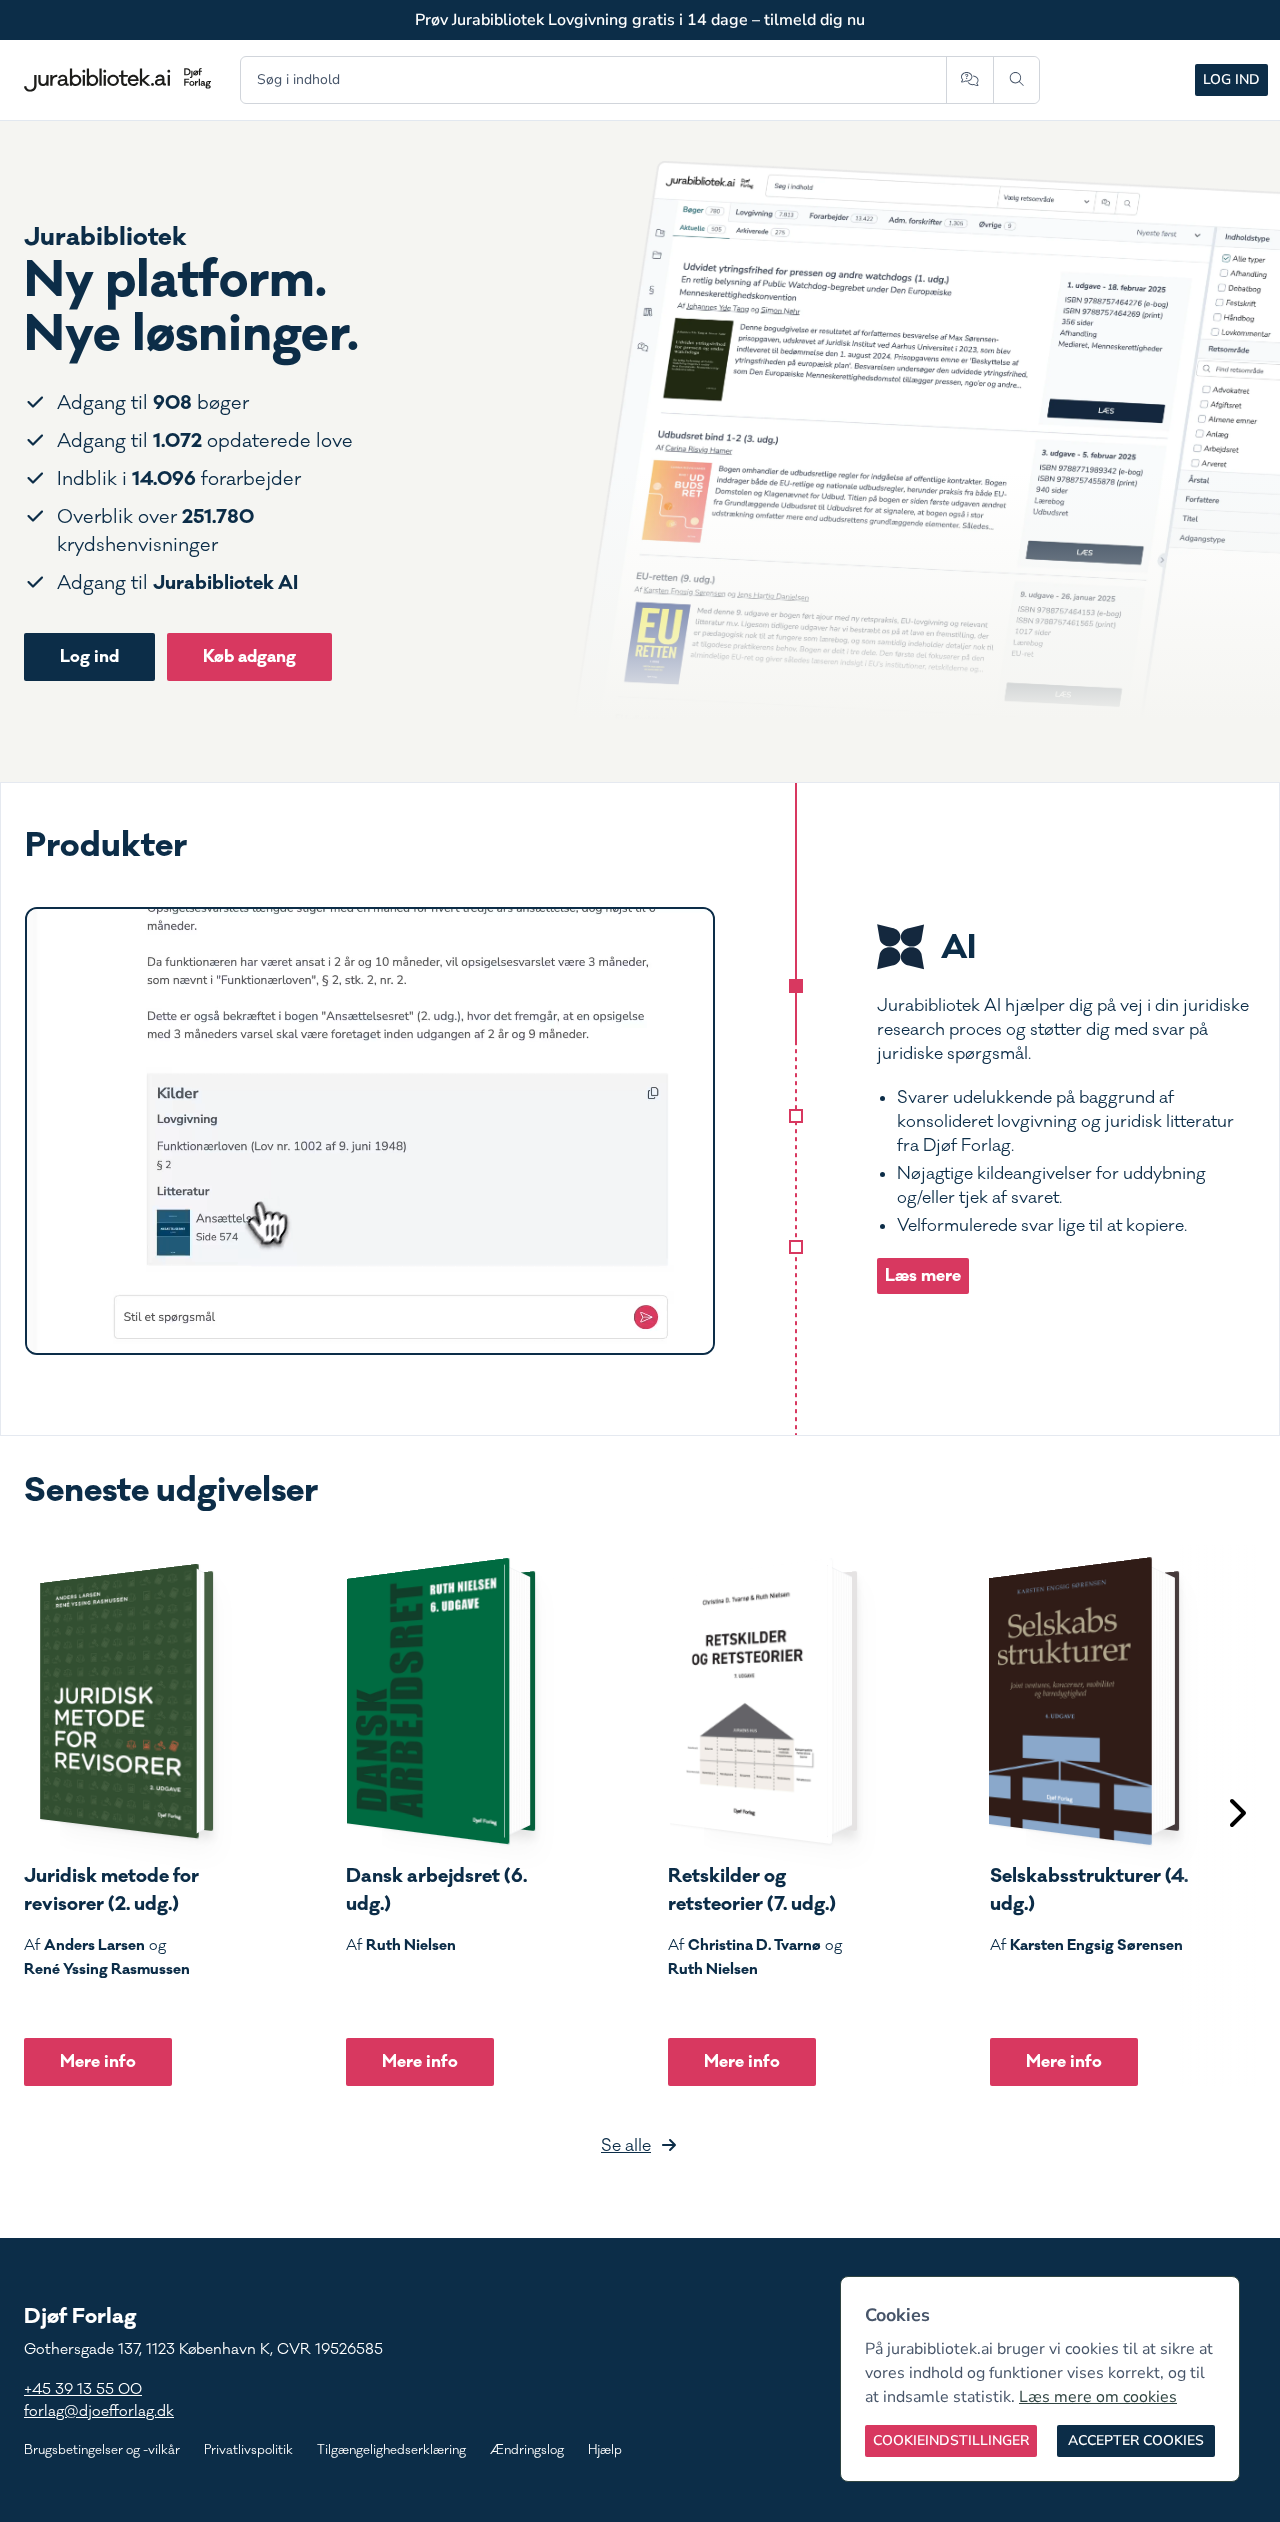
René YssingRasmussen (107, 1969)
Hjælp (605, 2450)
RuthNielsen (411, 1945)
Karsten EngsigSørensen (1096, 1945)
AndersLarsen (94, 1945)
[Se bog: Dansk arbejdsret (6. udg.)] (441, 1701)
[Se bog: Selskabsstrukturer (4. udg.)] (1085, 1701)
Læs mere (923, 1275)
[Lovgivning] (796, 1116)
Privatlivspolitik (248, 2450)
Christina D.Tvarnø (754, 1945)
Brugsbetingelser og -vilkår (102, 2450)
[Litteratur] (796, 1247)
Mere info (98, 2061)
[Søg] (1016, 80)
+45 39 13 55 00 (83, 2389)
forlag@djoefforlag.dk (99, 2411)
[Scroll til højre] (1236, 1815)
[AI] (796, 986)
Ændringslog (527, 2450)
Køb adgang (249, 656)
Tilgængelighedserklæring (391, 2450)
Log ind (1231, 79)
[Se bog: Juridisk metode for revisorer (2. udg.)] (119, 1701)
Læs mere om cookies (1098, 2397)
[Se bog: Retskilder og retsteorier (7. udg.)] (763, 1701)
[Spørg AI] (969, 80)
